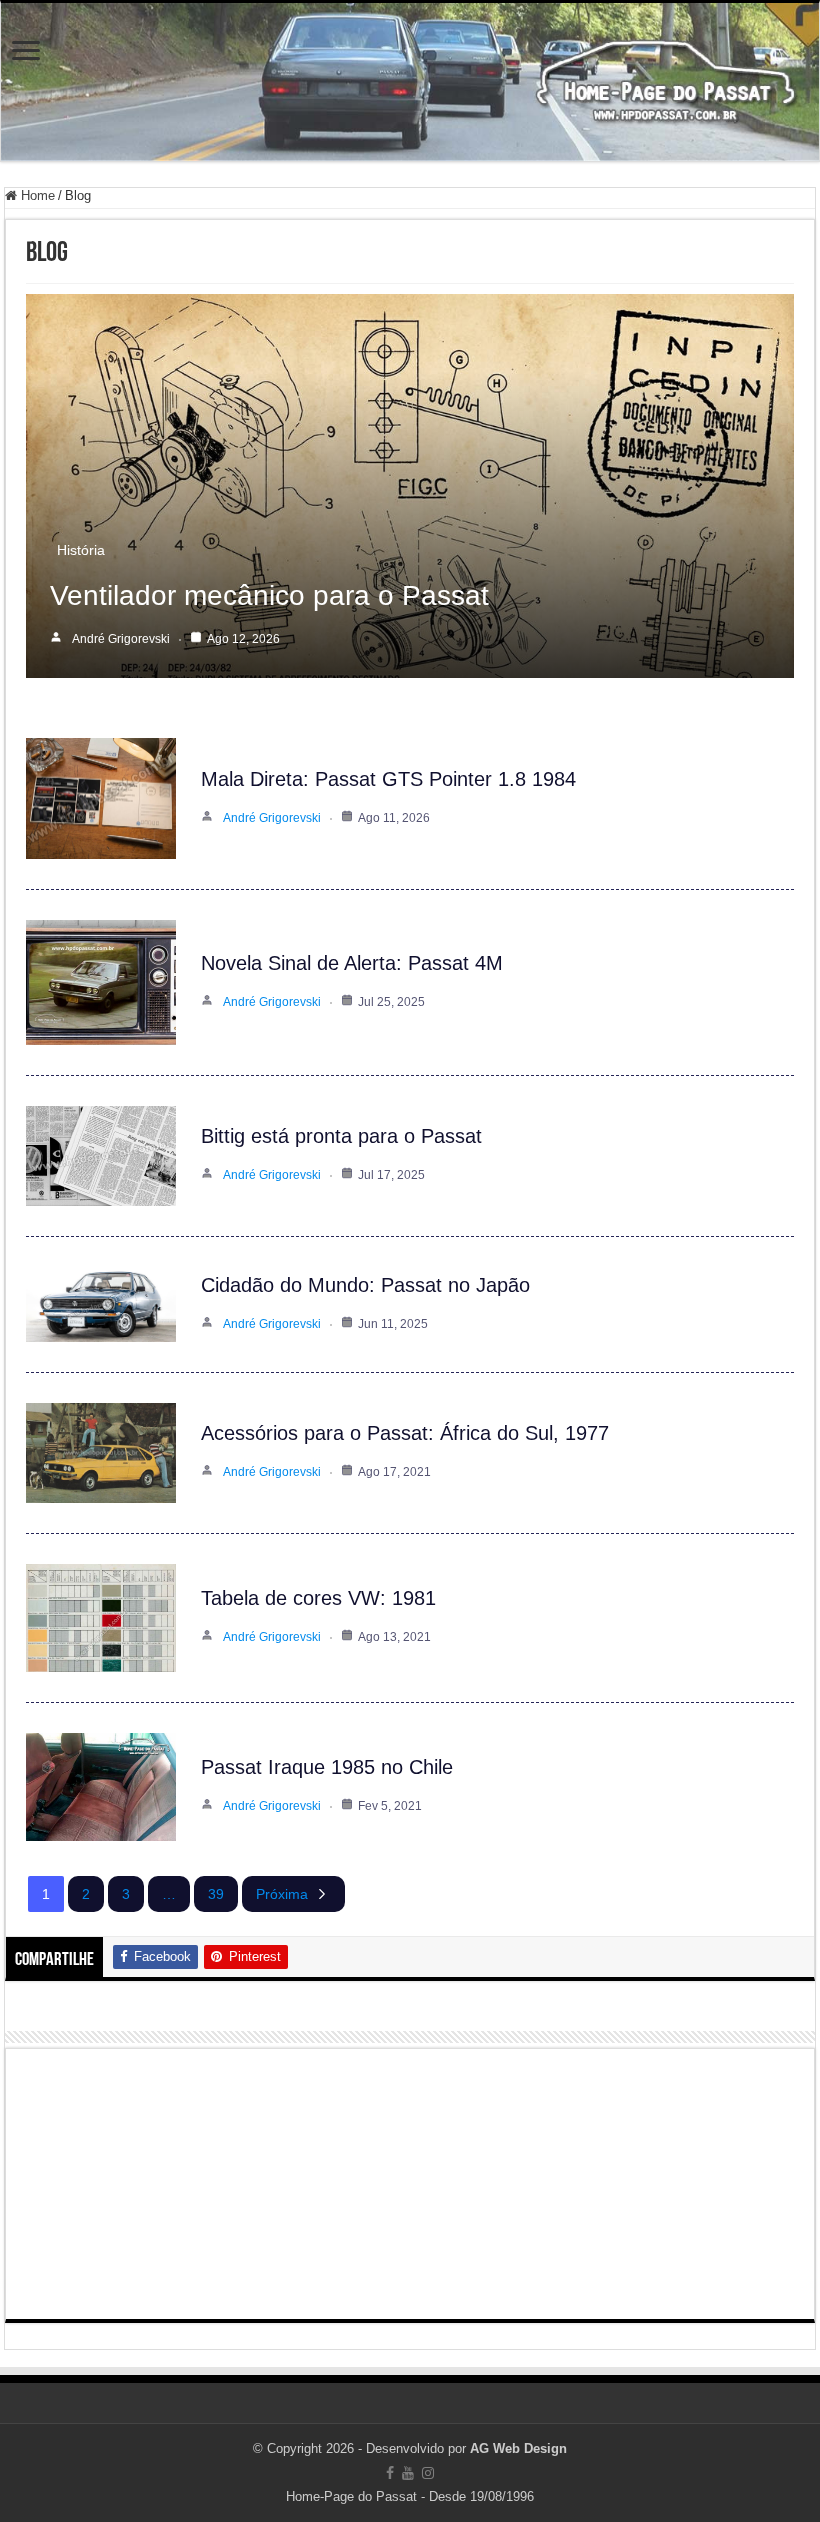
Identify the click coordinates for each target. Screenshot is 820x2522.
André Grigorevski (121, 639)
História (81, 550)
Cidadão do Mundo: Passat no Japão (365, 1285)
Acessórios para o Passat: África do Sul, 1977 (405, 1433)
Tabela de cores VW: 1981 (318, 1598)
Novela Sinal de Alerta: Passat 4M (352, 963)
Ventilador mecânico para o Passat (269, 595)
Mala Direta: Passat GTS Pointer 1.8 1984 (388, 779)
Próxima (282, 1894)
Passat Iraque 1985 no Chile (327, 1767)
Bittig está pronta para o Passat (341, 1136)
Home (36, 195)
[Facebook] (390, 2473)
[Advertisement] (410, 2184)
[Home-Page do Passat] (410, 82)
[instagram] (428, 2473)
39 (216, 1894)
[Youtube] (408, 2473)
